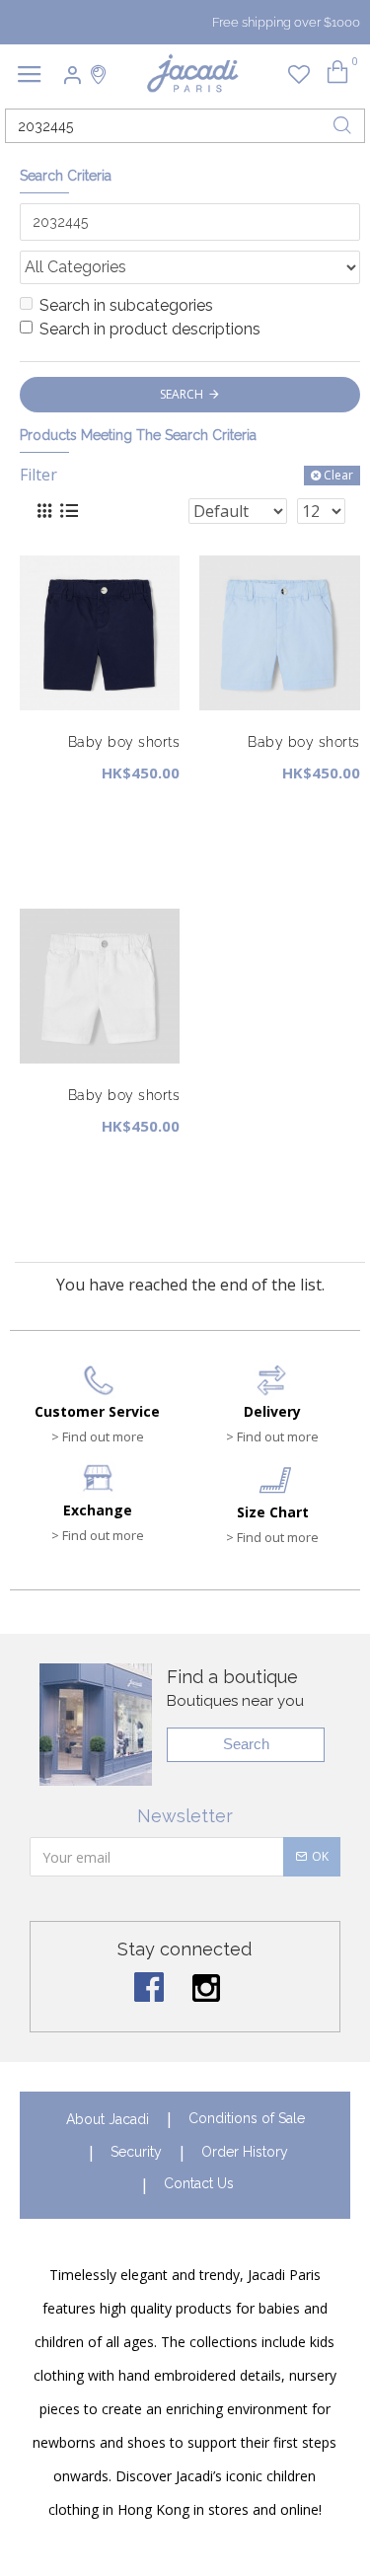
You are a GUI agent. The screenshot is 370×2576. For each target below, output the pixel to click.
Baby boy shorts (124, 742)
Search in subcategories (126, 305)
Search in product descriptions (150, 329)
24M (141, 851)
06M (92, 810)
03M (44, 810)
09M (141, 810)
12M (44, 851)
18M (92, 851)
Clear (338, 475)
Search (246, 1744)
